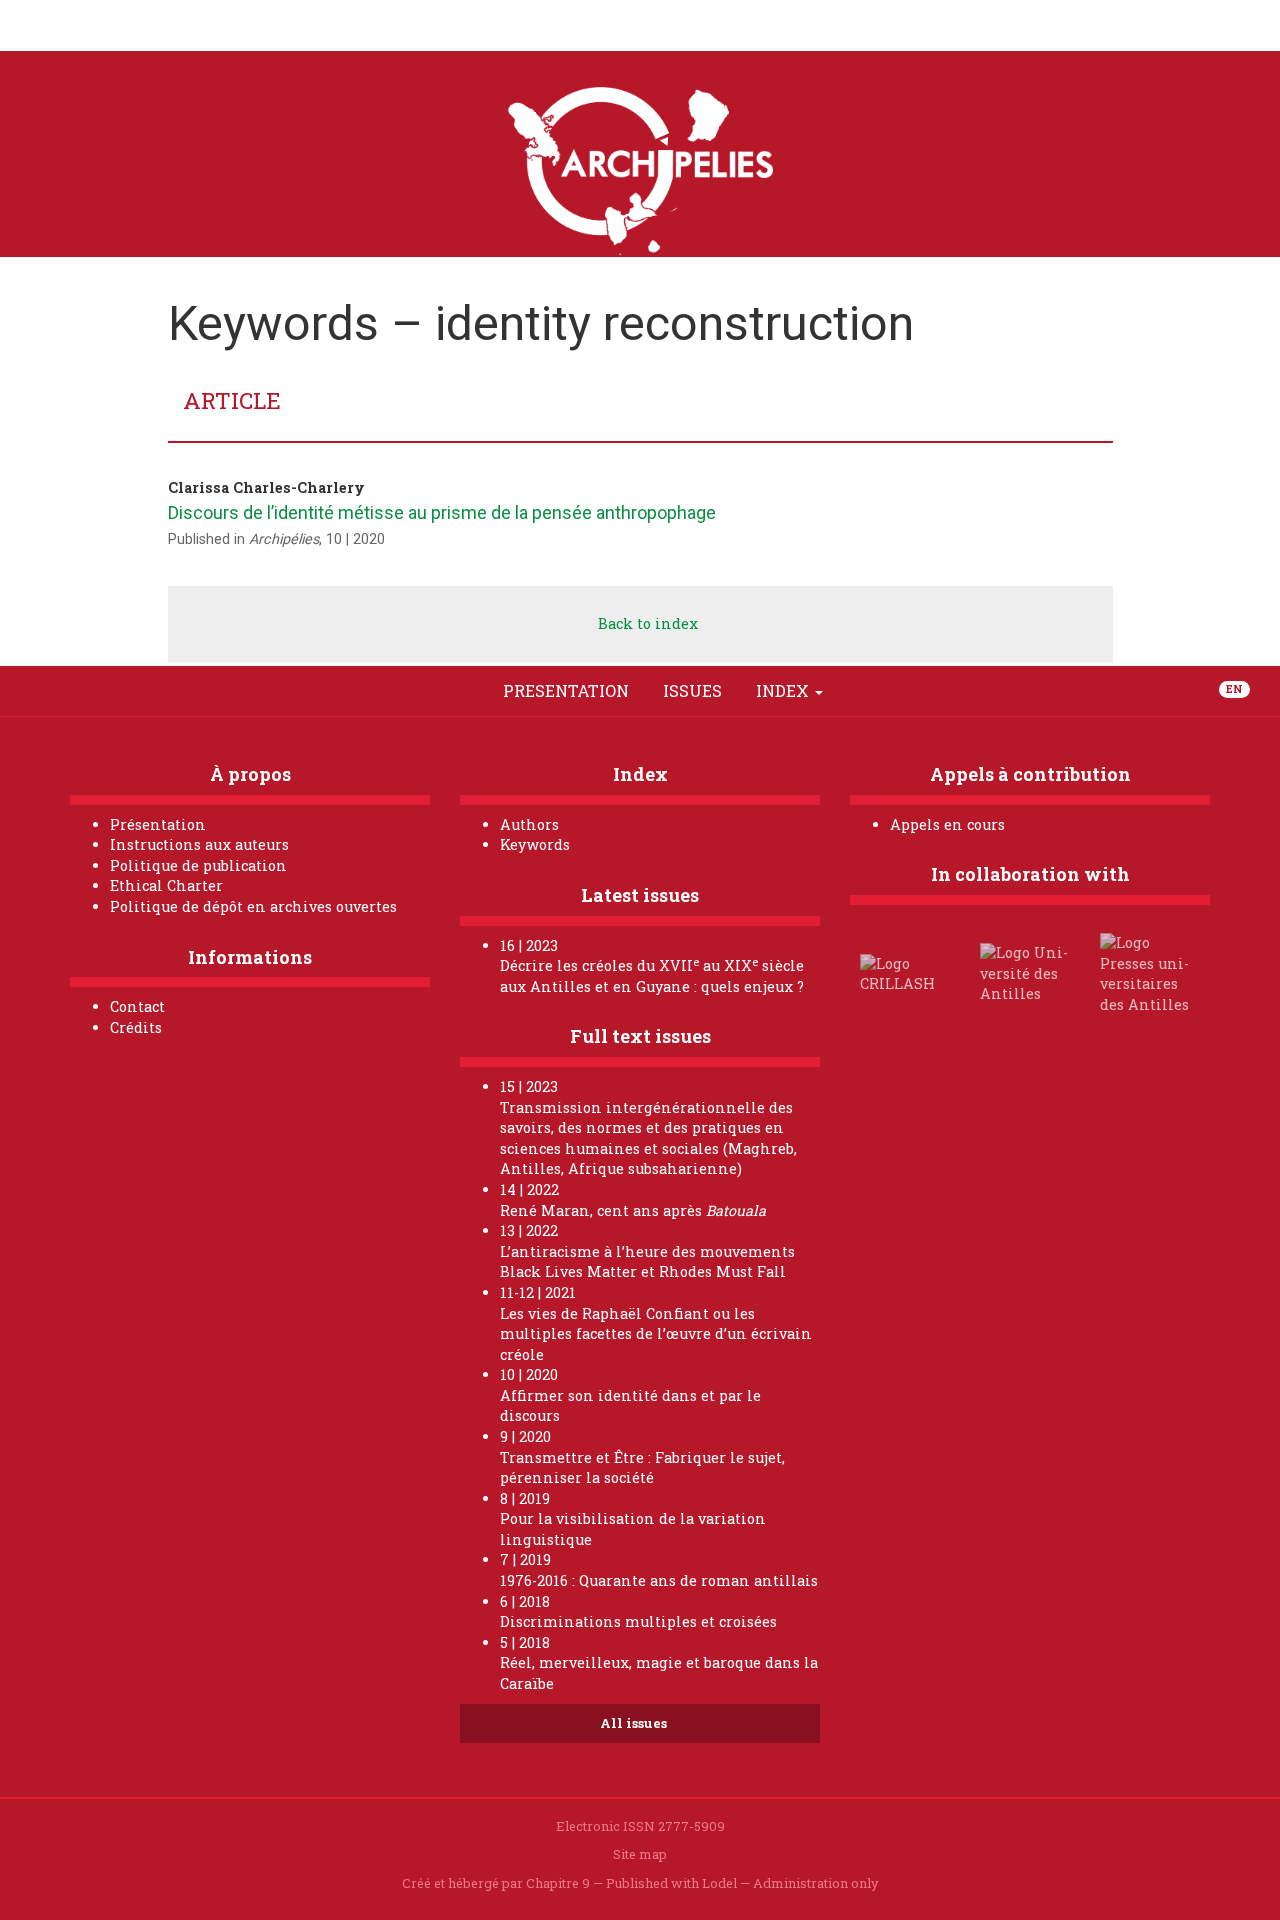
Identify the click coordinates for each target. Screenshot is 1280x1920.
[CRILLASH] (908, 972)
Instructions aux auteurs (199, 844)
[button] (463, 691)
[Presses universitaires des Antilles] (1148, 972)
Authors (529, 824)
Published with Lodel (671, 1883)
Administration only (816, 1883)
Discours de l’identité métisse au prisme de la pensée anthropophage (442, 512)
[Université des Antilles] (1028, 972)
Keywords (535, 844)
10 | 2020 (355, 539)
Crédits (136, 1027)
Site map (640, 1854)
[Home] (417, 691)
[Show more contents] (863, 691)
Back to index (646, 623)
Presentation (566, 690)
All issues (635, 1723)
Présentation (158, 824)
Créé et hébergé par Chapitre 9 (496, 1883)
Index (784, 690)
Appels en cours (947, 824)
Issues (692, 690)
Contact (137, 1006)
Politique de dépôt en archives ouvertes (253, 906)
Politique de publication (198, 865)
